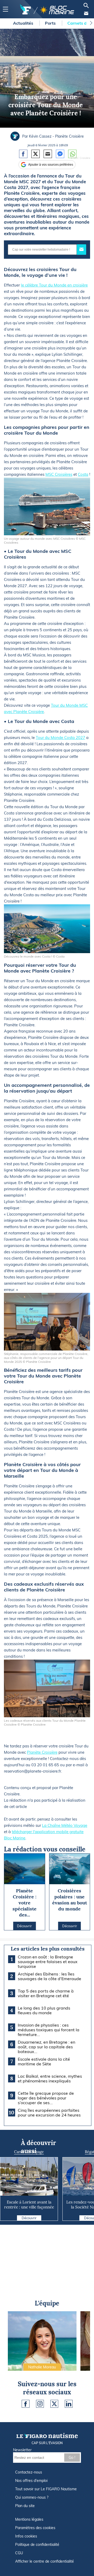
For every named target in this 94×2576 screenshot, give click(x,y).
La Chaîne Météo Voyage (65, 1825)
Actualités (24, 23)
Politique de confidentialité (37, 2545)
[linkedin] (69, 2404)
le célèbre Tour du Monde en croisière (54, 285)
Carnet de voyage (29, 2152)
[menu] (5, 9)
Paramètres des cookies (35, 2528)
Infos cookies (26, 2536)
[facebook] (26, 2404)
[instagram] (40, 2404)
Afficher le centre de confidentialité (45, 2561)
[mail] (86, 13)
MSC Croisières (59, 474)
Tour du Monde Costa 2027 (60, 738)
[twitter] (54, 2404)
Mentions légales (29, 2519)
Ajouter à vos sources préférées (51, 165)
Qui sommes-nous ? (32, 2497)
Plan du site (25, 2506)
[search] (86, 6)
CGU (19, 2553)
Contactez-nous (29, 2472)
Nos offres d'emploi (31, 2481)
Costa (83, 474)
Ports (51, 23)
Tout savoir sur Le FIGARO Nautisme (46, 2489)
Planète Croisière (42, 1752)
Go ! (72, 2458)
